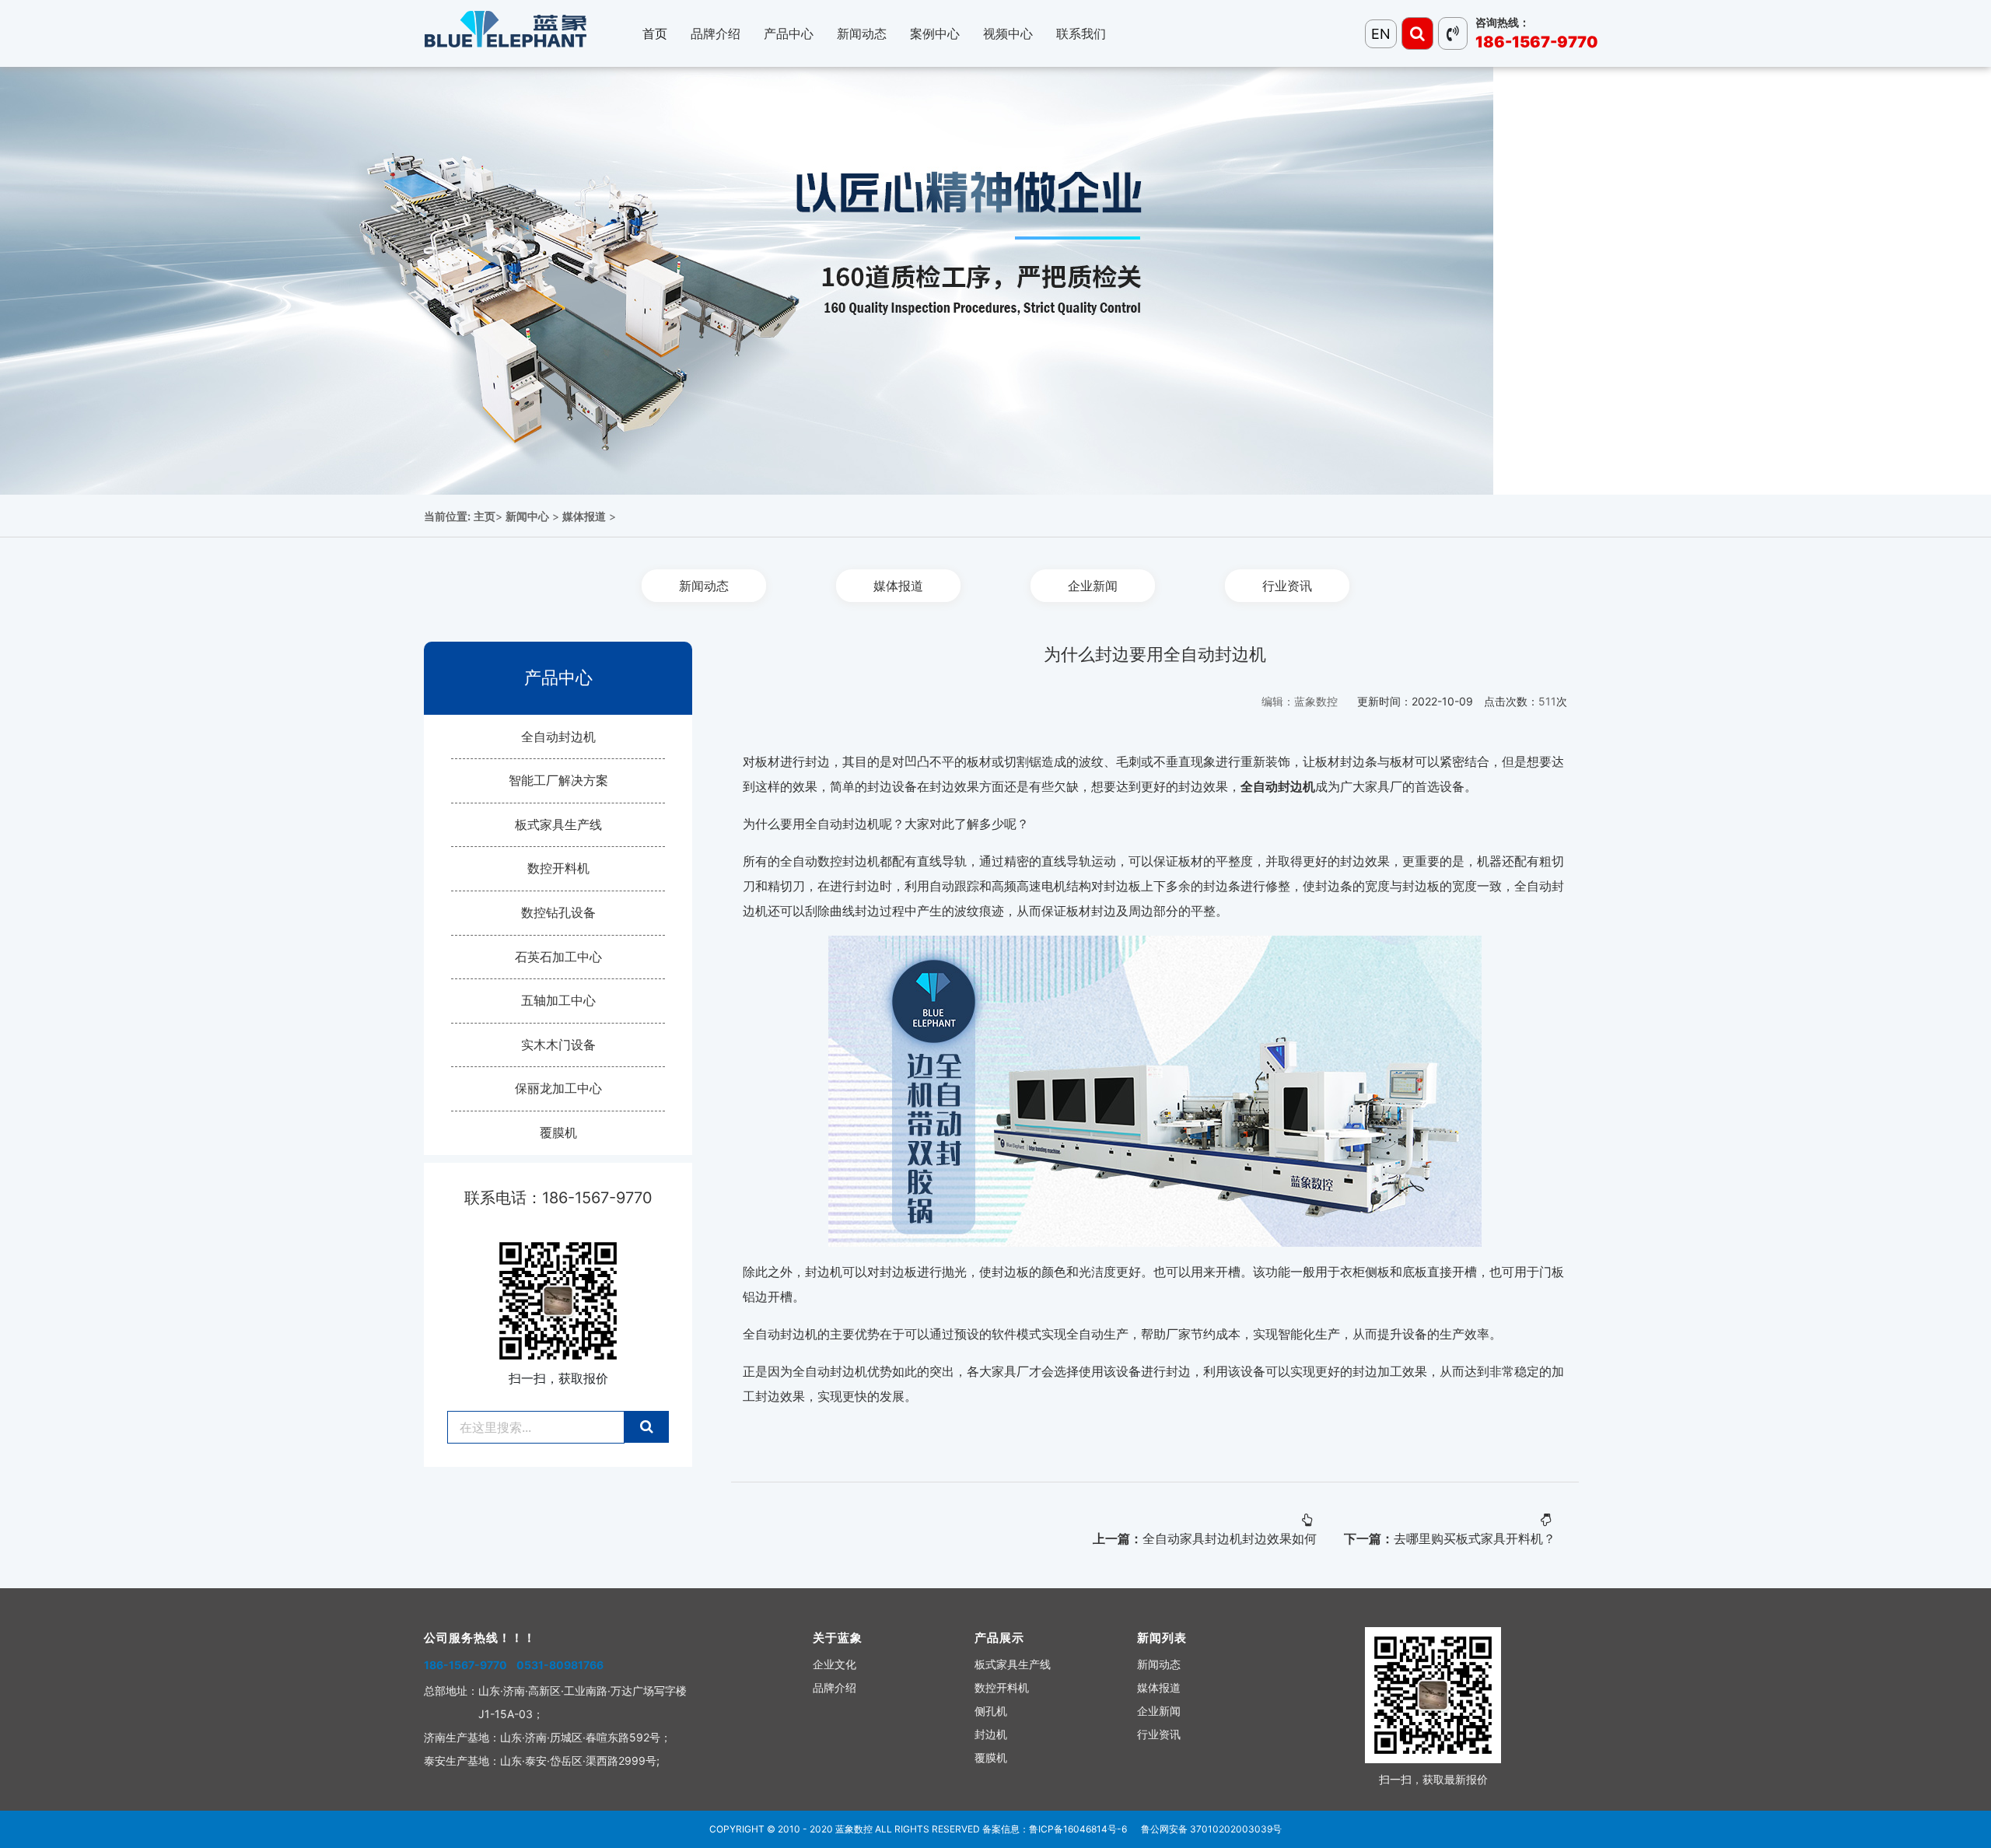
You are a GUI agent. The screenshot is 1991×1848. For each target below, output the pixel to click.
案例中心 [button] (935, 33)
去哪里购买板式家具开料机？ (1475, 1538)
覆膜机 (558, 1132)
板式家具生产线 (558, 824)
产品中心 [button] (789, 33)
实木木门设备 (558, 1045)
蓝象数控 (854, 1829)
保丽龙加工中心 (558, 1088)
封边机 (991, 1734)
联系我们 (1081, 33)
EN (1381, 34)
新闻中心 (527, 516)
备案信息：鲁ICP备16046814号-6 (1055, 1829)
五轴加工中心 (558, 1000)
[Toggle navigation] (1417, 33)
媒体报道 (584, 516)
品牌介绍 (835, 1687)
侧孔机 (991, 1711)
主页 (485, 516)
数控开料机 (558, 868)
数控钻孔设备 (558, 912)
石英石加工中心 (558, 957)
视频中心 (1008, 33)
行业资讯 (1287, 586)
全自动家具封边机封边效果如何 (1230, 1538)
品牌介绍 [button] (716, 33)
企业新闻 (1093, 586)
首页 (655, 33)
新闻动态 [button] (862, 33)
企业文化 (835, 1664)
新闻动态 (704, 586)
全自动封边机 (558, 737)
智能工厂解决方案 (558, 780)
